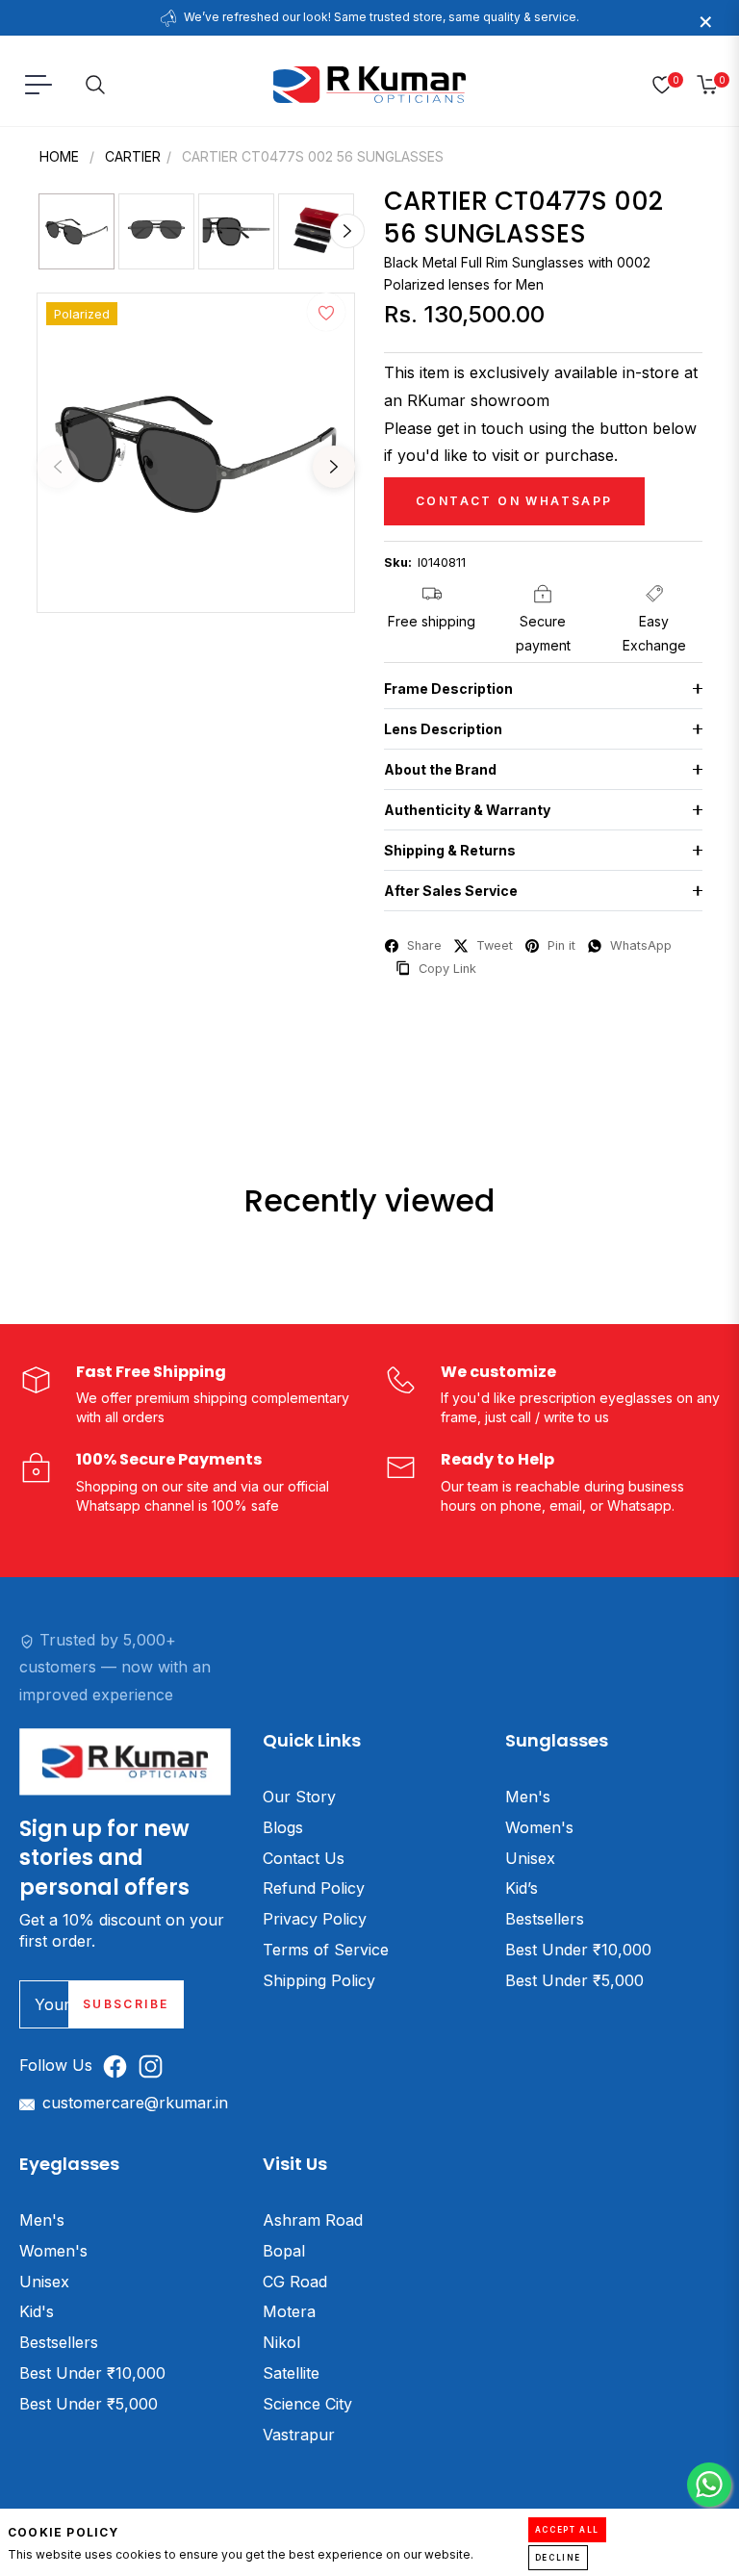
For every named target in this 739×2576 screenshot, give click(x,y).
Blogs (283, 1827)
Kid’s (522, 1888)
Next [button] (334, 467)
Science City (307, 2404)
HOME (59, 156)
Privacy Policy (315, 1919)
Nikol (281, 2342)
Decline (558, 2558)
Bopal (284, 2251)
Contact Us (304, 1858)
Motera (289, 2311)
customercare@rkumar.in (135, 2103)
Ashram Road (313, 2220)
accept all (567, 2530)
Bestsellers (545, 1919)
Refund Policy (314, 1888)
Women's (539, 1827)
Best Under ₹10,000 (578, 1950)
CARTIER (133, 156)
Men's (528, 1797)
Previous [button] (58, 467)
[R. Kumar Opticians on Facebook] (120, 2066)
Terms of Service (326, 1950)
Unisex (530, 1858)
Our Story (299, 1797)
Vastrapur (299, 2435)
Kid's (37, 2311)
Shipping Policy (319, 1980)
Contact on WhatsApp (514, 501)
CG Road (295, 2282)
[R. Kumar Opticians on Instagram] (155, 2066)
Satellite (291, 2373)
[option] (196, 453)
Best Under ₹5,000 (574, 1980)
